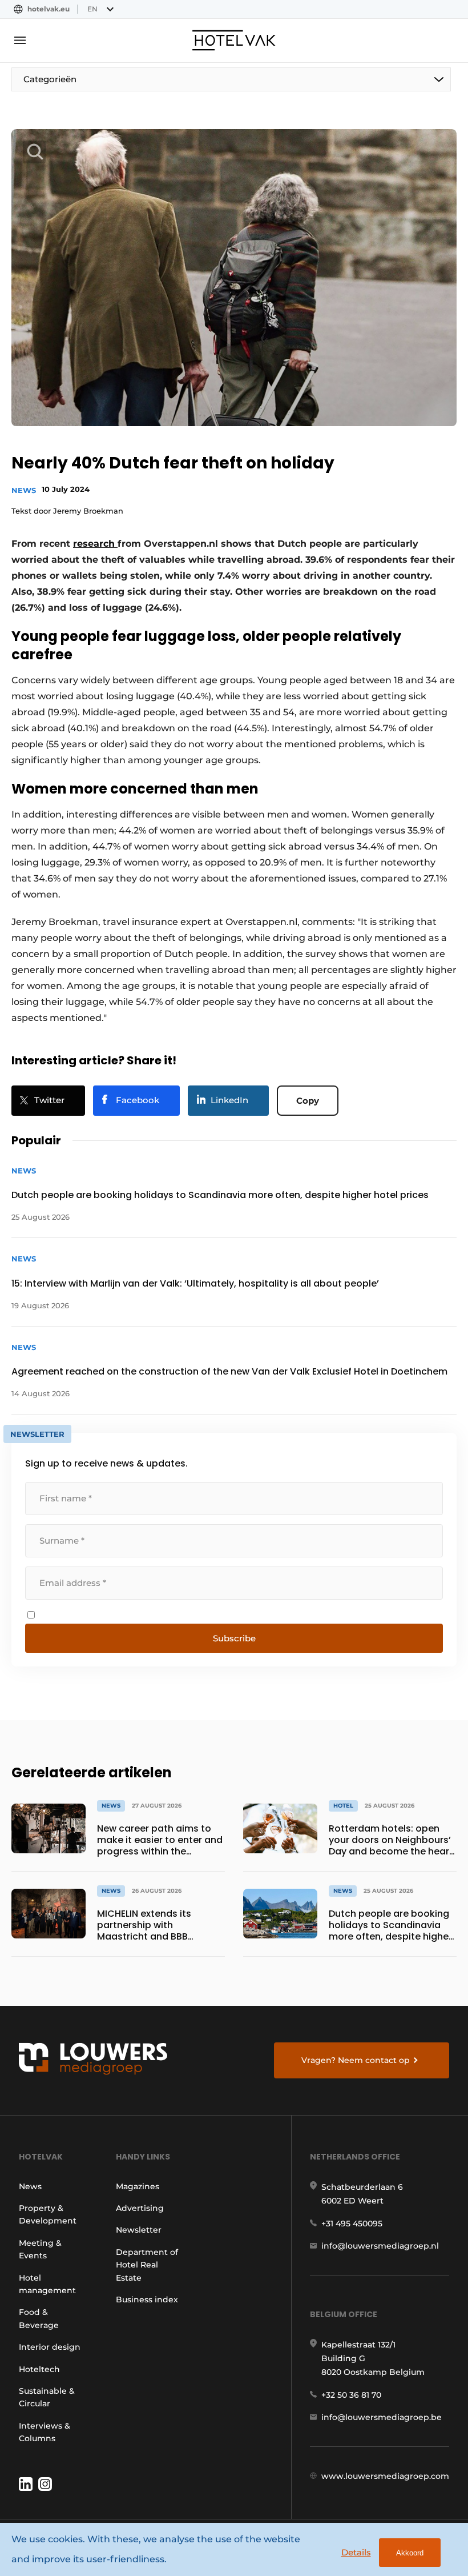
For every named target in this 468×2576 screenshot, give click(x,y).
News (24, 490)
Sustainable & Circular (47, 2397)
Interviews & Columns (45, 2432)
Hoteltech (39, 2369)
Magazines (138, 2186)
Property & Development (48, 2214)
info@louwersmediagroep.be (382, 2417)
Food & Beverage (39, 2318)
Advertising (140, 2208)
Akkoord (410, 2553)
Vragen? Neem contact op (356, 2060)
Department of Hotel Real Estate (147, 2265)
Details (356, 2552)
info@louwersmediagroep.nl (380, 2246)
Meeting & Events (40, 2249)
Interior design (50, 2347)
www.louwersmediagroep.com (385, 2476)
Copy (308, 1101)
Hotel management (47, 2284)
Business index (147, 2299)
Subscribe (234, 1638)
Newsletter (139, 2230)
